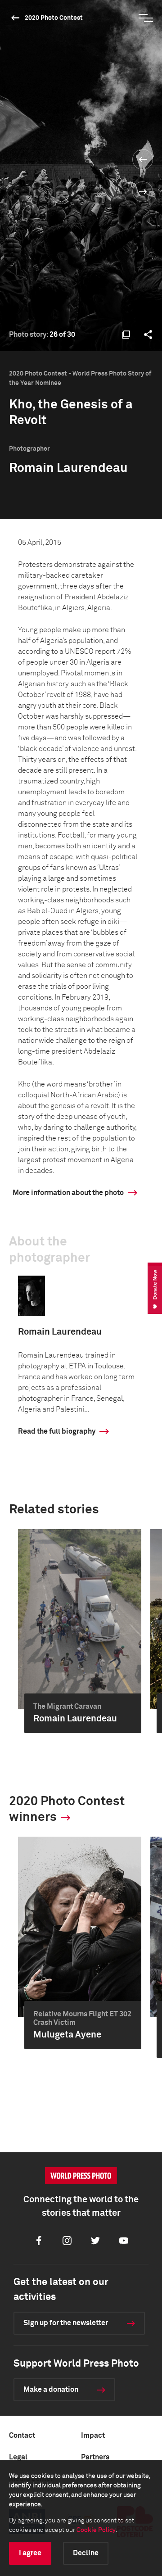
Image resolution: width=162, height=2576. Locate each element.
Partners (95, 2457)
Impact (93, 2436)
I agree (30, 2553)
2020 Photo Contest (54, 18)
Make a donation (51, 2390)
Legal (18, 2457)
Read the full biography (57, 1431)
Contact (22, 2436)
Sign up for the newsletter (66, 2323)
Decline (86, 2553)
